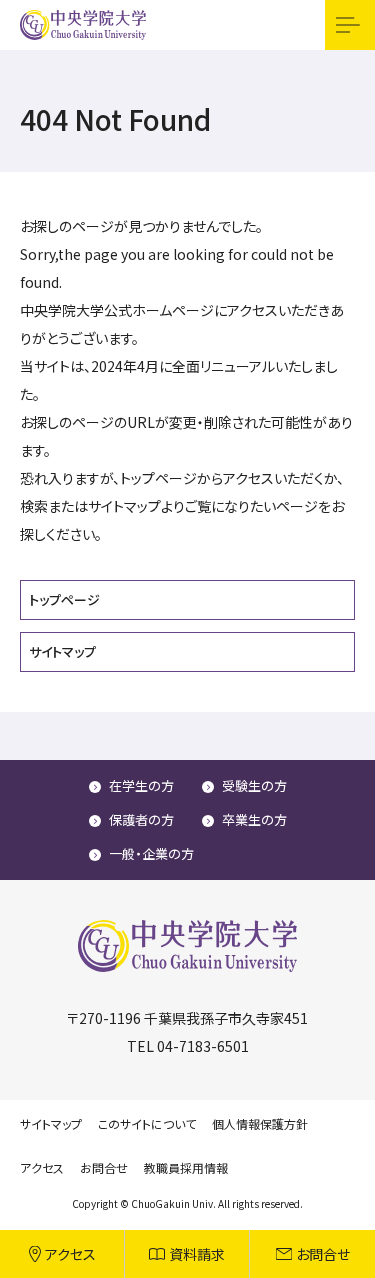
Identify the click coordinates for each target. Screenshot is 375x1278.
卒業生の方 (254, 819)
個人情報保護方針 (260, 1123)
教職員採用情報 (186, 1167)
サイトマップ (62, 651)
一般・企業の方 (151, 853)
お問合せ (323, 1254)
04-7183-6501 (203, 1046)
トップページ (64, 599)
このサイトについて (147, 1123)
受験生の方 (254, 785)
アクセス (70, 1254)
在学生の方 (141, 785)
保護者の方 (141, 819)
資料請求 (197, 1254)
